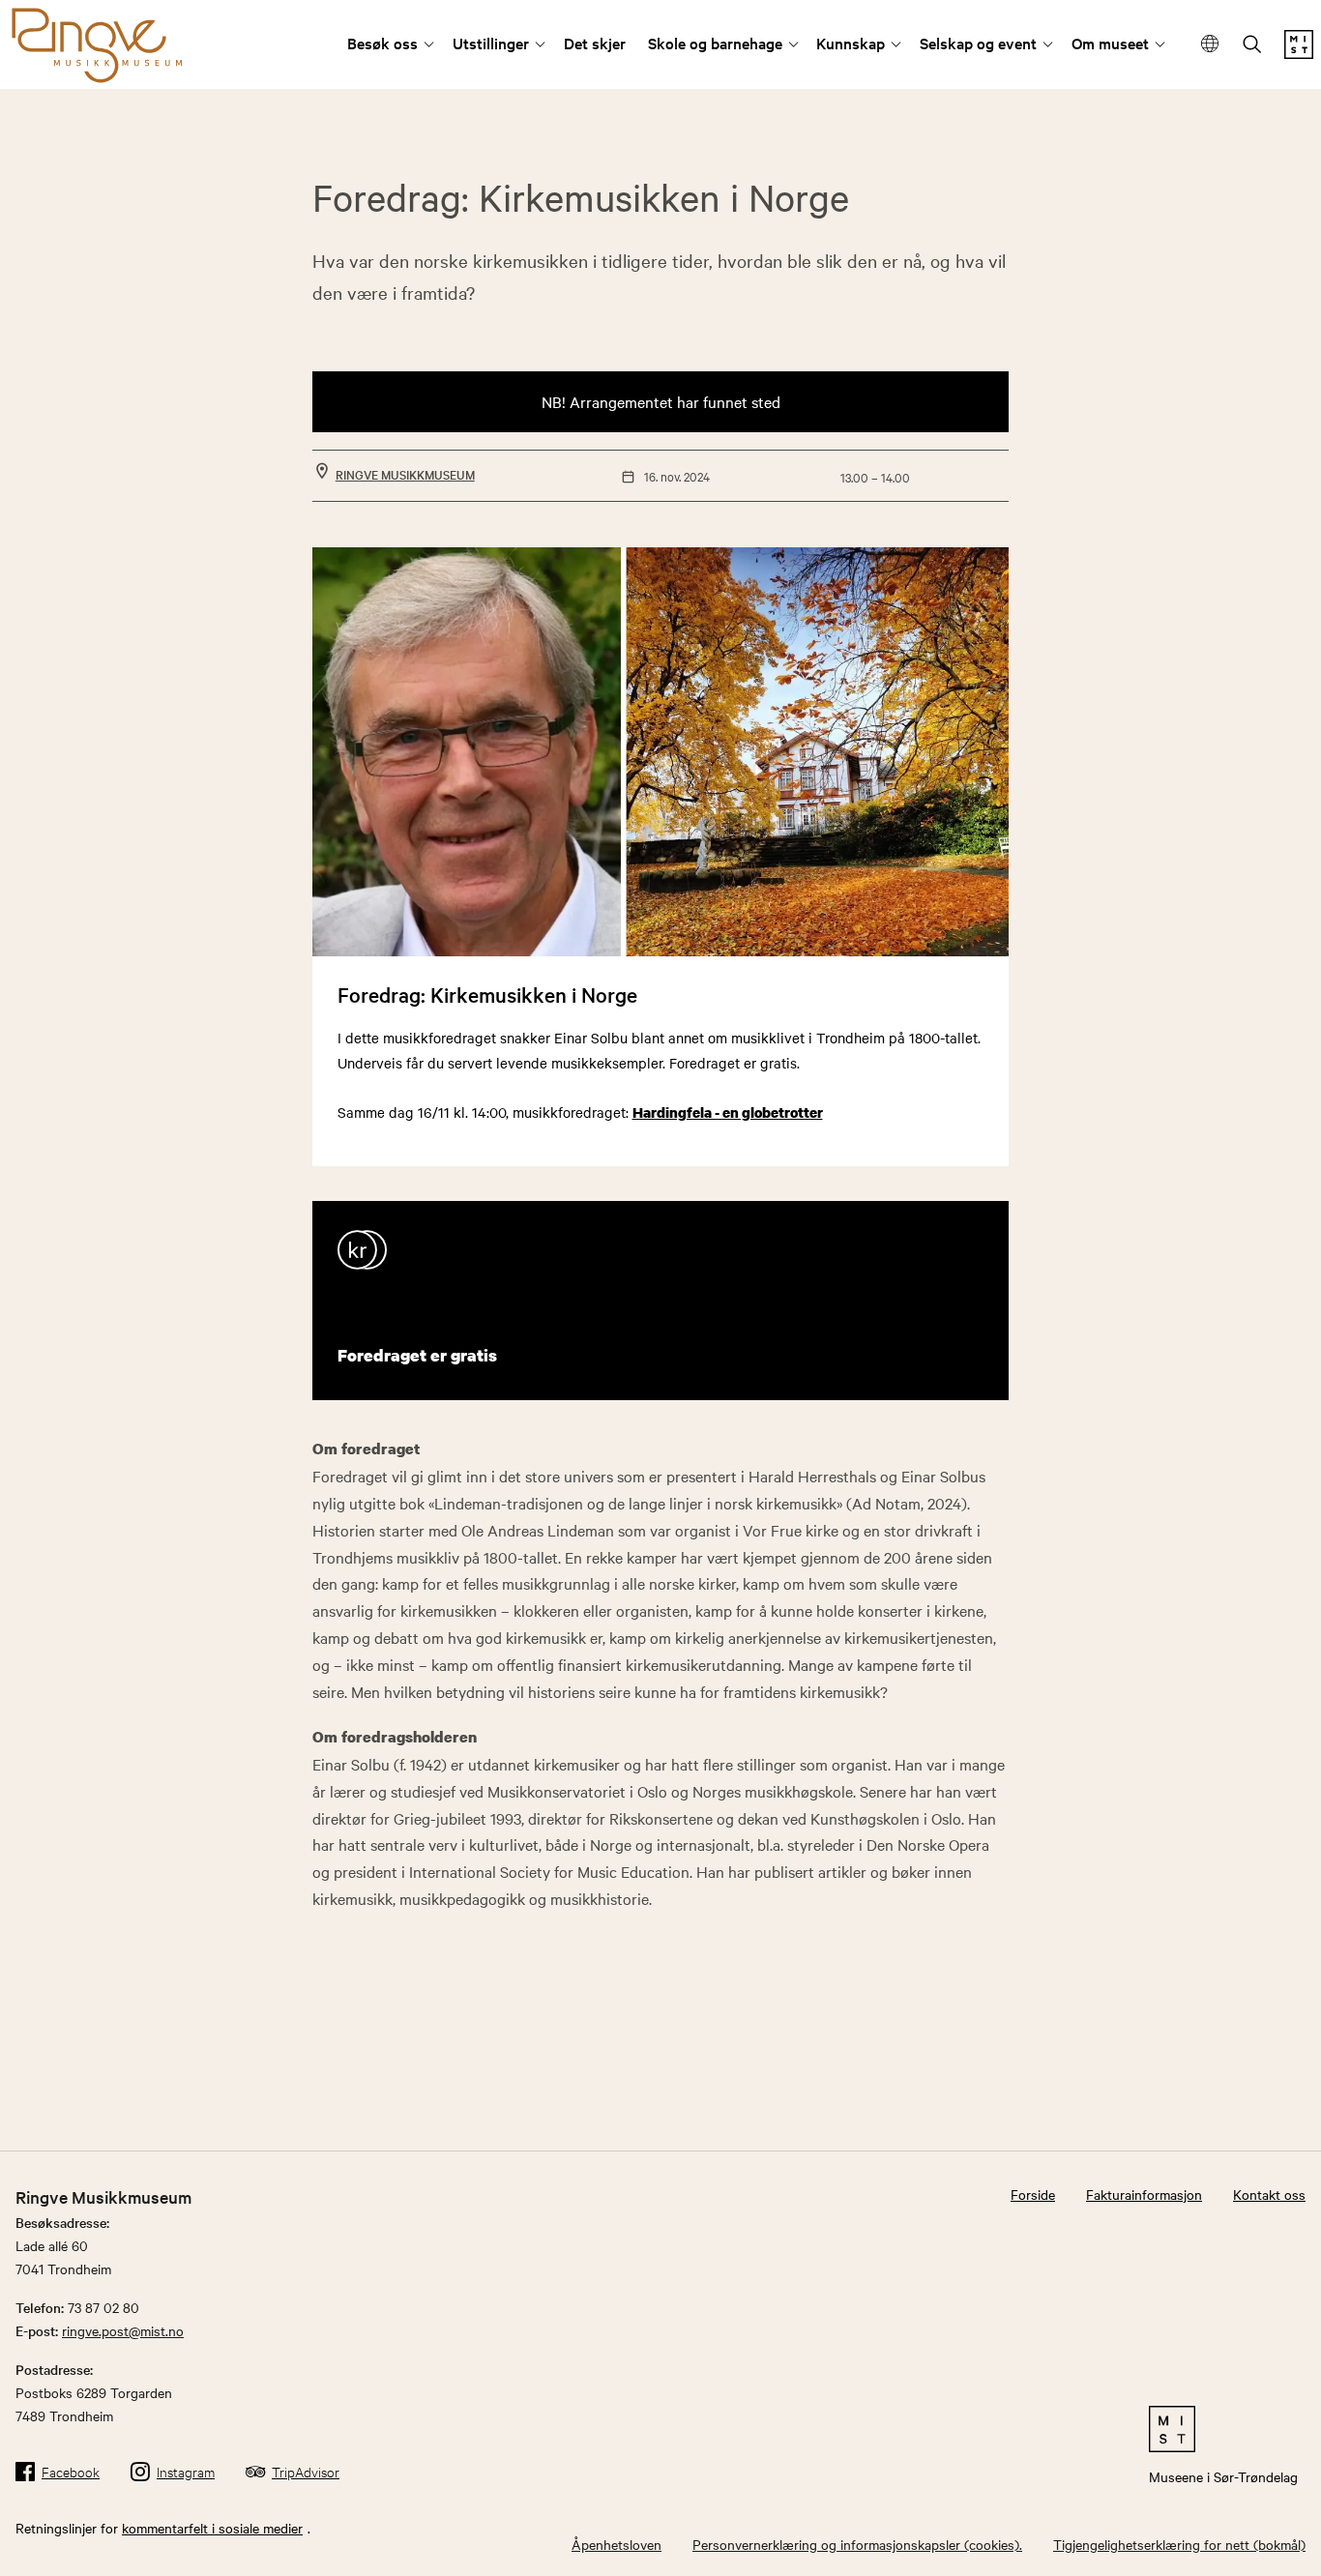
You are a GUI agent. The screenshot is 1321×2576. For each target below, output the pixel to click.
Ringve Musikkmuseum (405, 474)
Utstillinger (491, 43)
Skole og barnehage (715, 43)
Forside (1033, 2194)
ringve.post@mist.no (123, 2330)
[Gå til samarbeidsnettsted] (1223, 2429)
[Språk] (1210, 45)
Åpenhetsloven (616, 2544)
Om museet (1110, 43)
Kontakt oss (1269, 2194)
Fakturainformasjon (1144, 2194)
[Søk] (1252, 46)
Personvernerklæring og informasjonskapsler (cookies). (857, 2544)
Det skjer (595, 43)
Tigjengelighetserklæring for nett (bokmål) (1179, 2544)
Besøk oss (382, 43)
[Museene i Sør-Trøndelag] (1299, 53)
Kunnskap (851, 43)
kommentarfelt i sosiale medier (212, 2528)
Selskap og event (978, 43)
